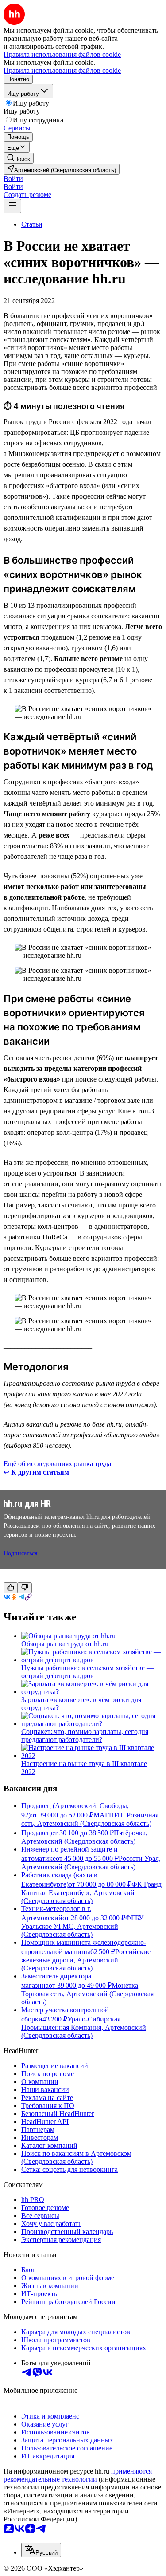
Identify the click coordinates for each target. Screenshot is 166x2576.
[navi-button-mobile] (12, 206)
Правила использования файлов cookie (62, 70)
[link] (19, 158)
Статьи (32, 224)
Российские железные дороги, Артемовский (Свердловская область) (86, 1960)
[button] (13, 179)
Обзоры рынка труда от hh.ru (65, 1644)
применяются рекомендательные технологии (78, 2475)
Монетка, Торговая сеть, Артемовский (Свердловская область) (87, 1994)
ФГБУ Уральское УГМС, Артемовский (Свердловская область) (82, 1926)
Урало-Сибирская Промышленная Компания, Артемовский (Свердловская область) (84, 2027)
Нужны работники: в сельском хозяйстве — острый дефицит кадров (87, 1672)
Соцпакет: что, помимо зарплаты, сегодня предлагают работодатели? (85, 1736)
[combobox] (41, 2550)
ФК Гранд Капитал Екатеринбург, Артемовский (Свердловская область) (91, 1892)
